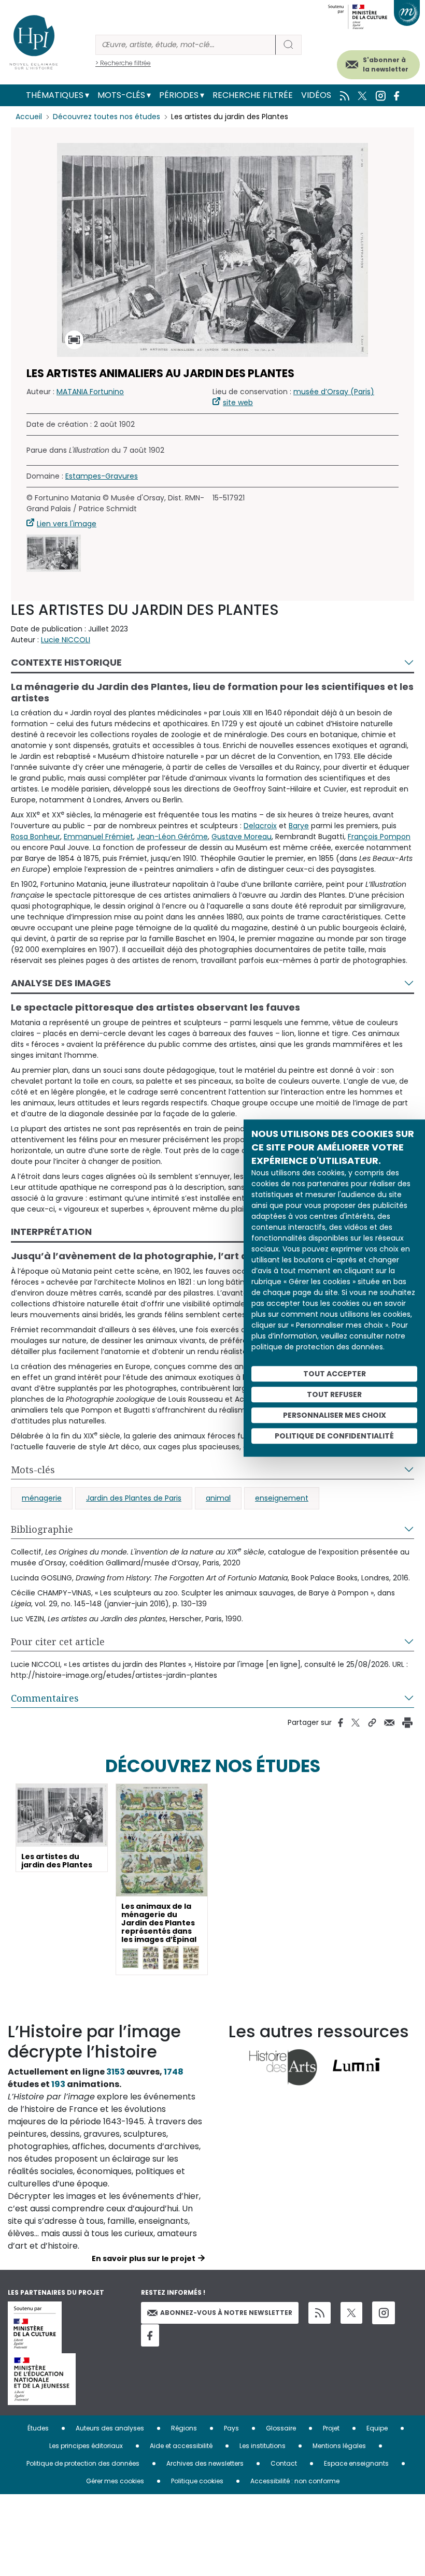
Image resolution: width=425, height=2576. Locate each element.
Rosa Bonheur (36, 837)
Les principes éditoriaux (86, 2446)
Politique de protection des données (83, 2463)
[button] (54, 553)
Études (38, 2428)
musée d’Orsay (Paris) (334, 392)
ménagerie (42, 1498)
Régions (184, 2428)
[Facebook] (150, 2335)
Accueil (29, 117)
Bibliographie (42, 1529)
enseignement (282, 1498)
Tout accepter (335, 1374)
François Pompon (379, 837)
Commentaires (45, 1698)
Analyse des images (61, 983)
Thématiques (55, 95)
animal (218, 1498)
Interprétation (51, 1232)
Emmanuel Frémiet (98, 837)
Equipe (377, 2428)
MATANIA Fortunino (90, 392)
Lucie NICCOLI (66, 640)
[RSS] (320, 2313)
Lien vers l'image (67, 524)
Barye (299, 826)
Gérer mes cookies (115, 2481)
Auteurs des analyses (110, 2428)
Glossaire (281, 2428)
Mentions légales (339, 2446)
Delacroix (260, 826)
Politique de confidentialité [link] (334, 1436)
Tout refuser (334, 1394)
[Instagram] (384, 2313)
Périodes (179, 95)
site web (238, 402)
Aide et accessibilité (181, 2446)
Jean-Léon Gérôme (172, 837)
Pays (231, 2428)
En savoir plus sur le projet (144, 2258)
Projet (331, 2428)
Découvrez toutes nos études (107, 117)
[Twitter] (351, 2313)
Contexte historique (66, 662)
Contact (284, 2463)
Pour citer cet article (58, 1642)
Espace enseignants (356, 2463)
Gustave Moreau (242, 837)
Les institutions (263, 2446)
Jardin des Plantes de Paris (134, 1498)
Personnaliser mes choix (335, 1415)
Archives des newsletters (205, 2463)
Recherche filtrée (253, 95)
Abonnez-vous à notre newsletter (226, 2313)
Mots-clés (121, 95)
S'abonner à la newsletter (386, 64)
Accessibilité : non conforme (295, 2481)
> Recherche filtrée (123, 63)
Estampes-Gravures (102, 476)
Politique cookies (197, 2481)
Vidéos (316, 95)
